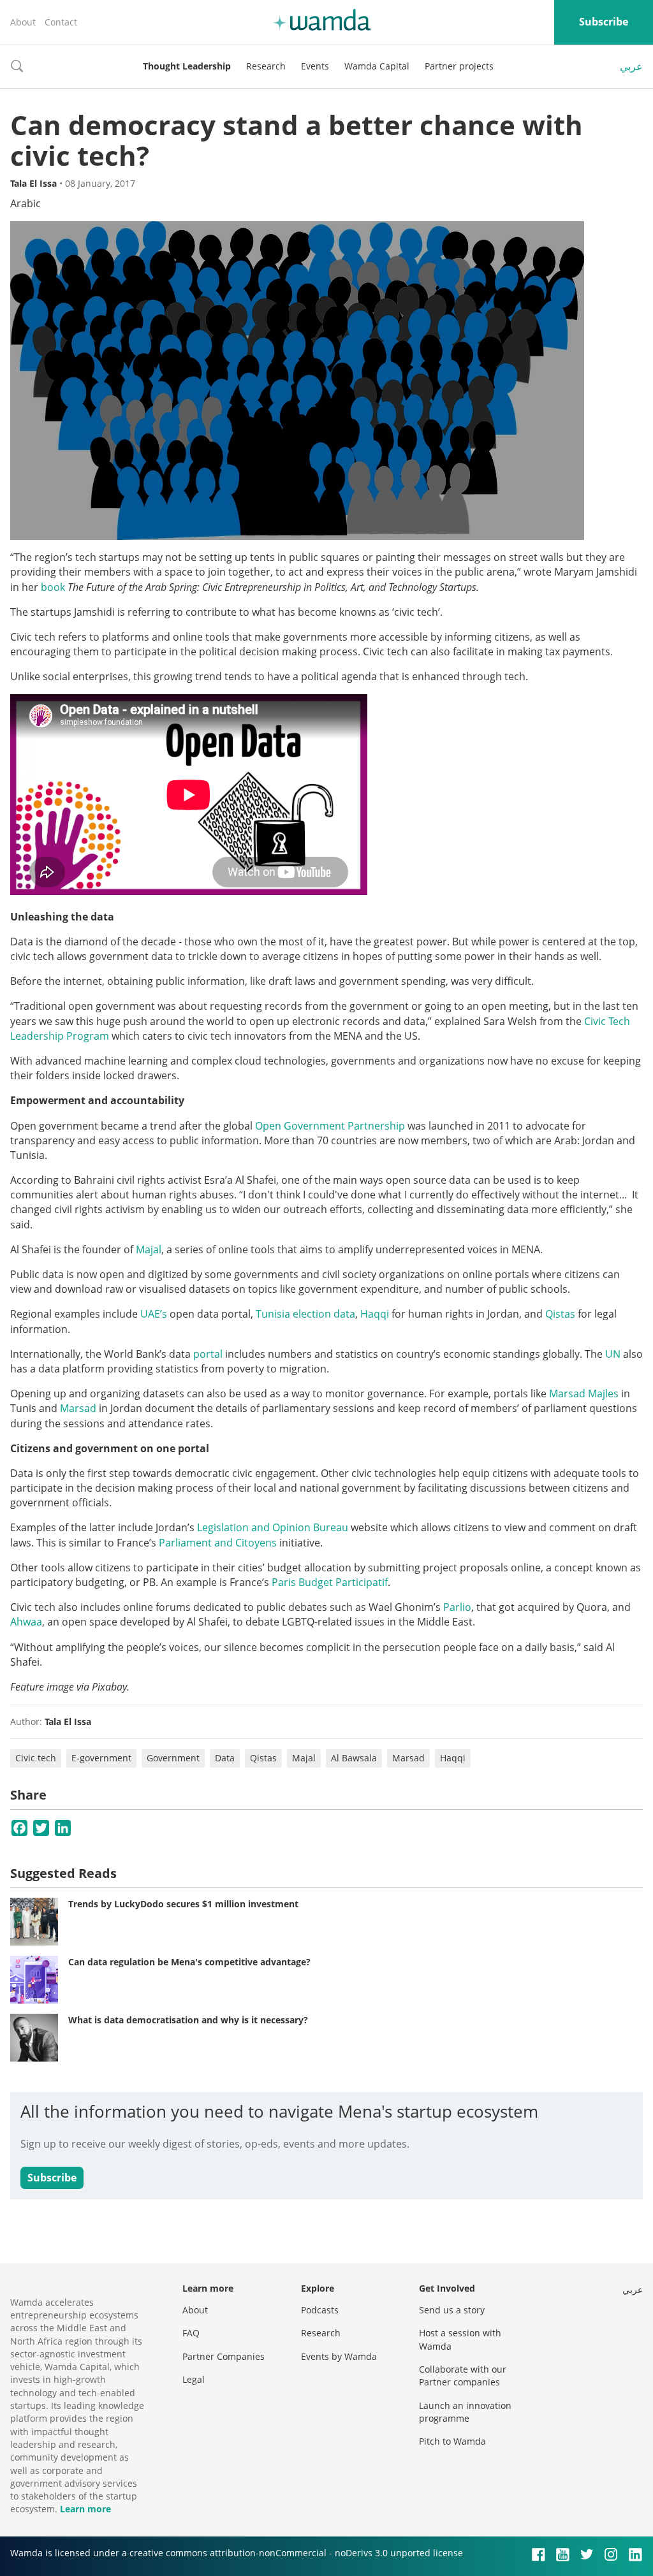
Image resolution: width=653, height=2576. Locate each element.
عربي (631, 66)
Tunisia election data (305, 1314)
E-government (101, 1758)
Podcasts (320, 2310)
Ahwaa (26, 1622)
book (53, 587)
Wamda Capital (377, 66)
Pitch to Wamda (452, 2441)
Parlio (457, 1607)
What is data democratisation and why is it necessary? (188, 2020)
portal (208, 1354)
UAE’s (155, 1314)
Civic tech (36, 1758)
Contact (61, 22)
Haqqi (376, 1314)
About (23, 22)
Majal (149, 1249)
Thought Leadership (187, 66)
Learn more (85, 2509)
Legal (194, 2379)
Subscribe (604, 22)
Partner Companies (224, 2356)
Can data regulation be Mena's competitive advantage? (189, 1962)
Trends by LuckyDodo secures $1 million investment (183, 1904)
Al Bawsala (354, 1758)
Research (266, 66)
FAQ (191, 2333)
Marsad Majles (584, 1394)
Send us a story (452, 2310)
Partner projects (459, 66)
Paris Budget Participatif (330, 1582)
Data (225, 1758)
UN (613, 1354)
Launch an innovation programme (465, 2412)
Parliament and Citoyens (218, 1543)
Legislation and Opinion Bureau (274, 1527)
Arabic (26, 203)
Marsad (79, 1408)
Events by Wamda (339, 2356)
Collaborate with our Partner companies (463, 2376)
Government (173, 1758)
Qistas (561, 1314)
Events (315, 66)
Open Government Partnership (330, 1126)
